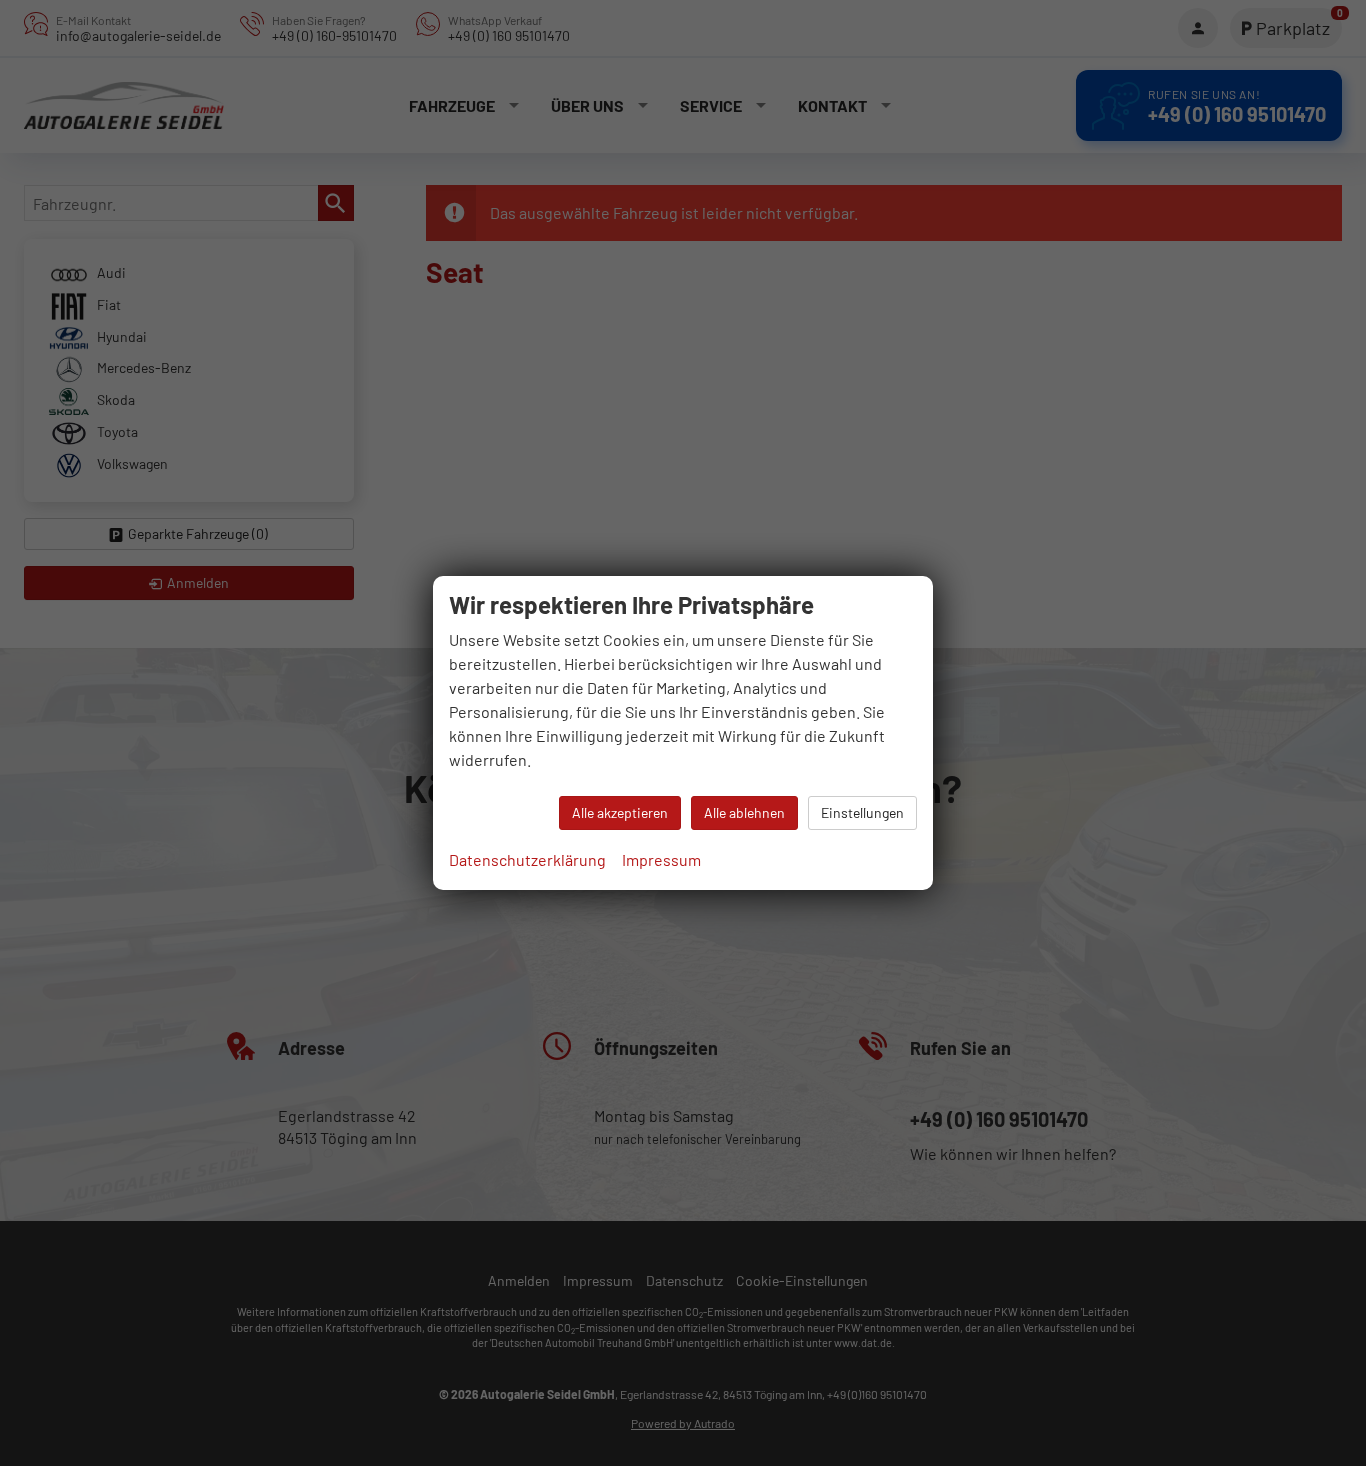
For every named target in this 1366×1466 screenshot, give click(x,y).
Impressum (661, 859)
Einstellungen (862, 812)
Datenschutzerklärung (527, 859)
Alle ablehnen (744, 812)
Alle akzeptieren (620, 812)
